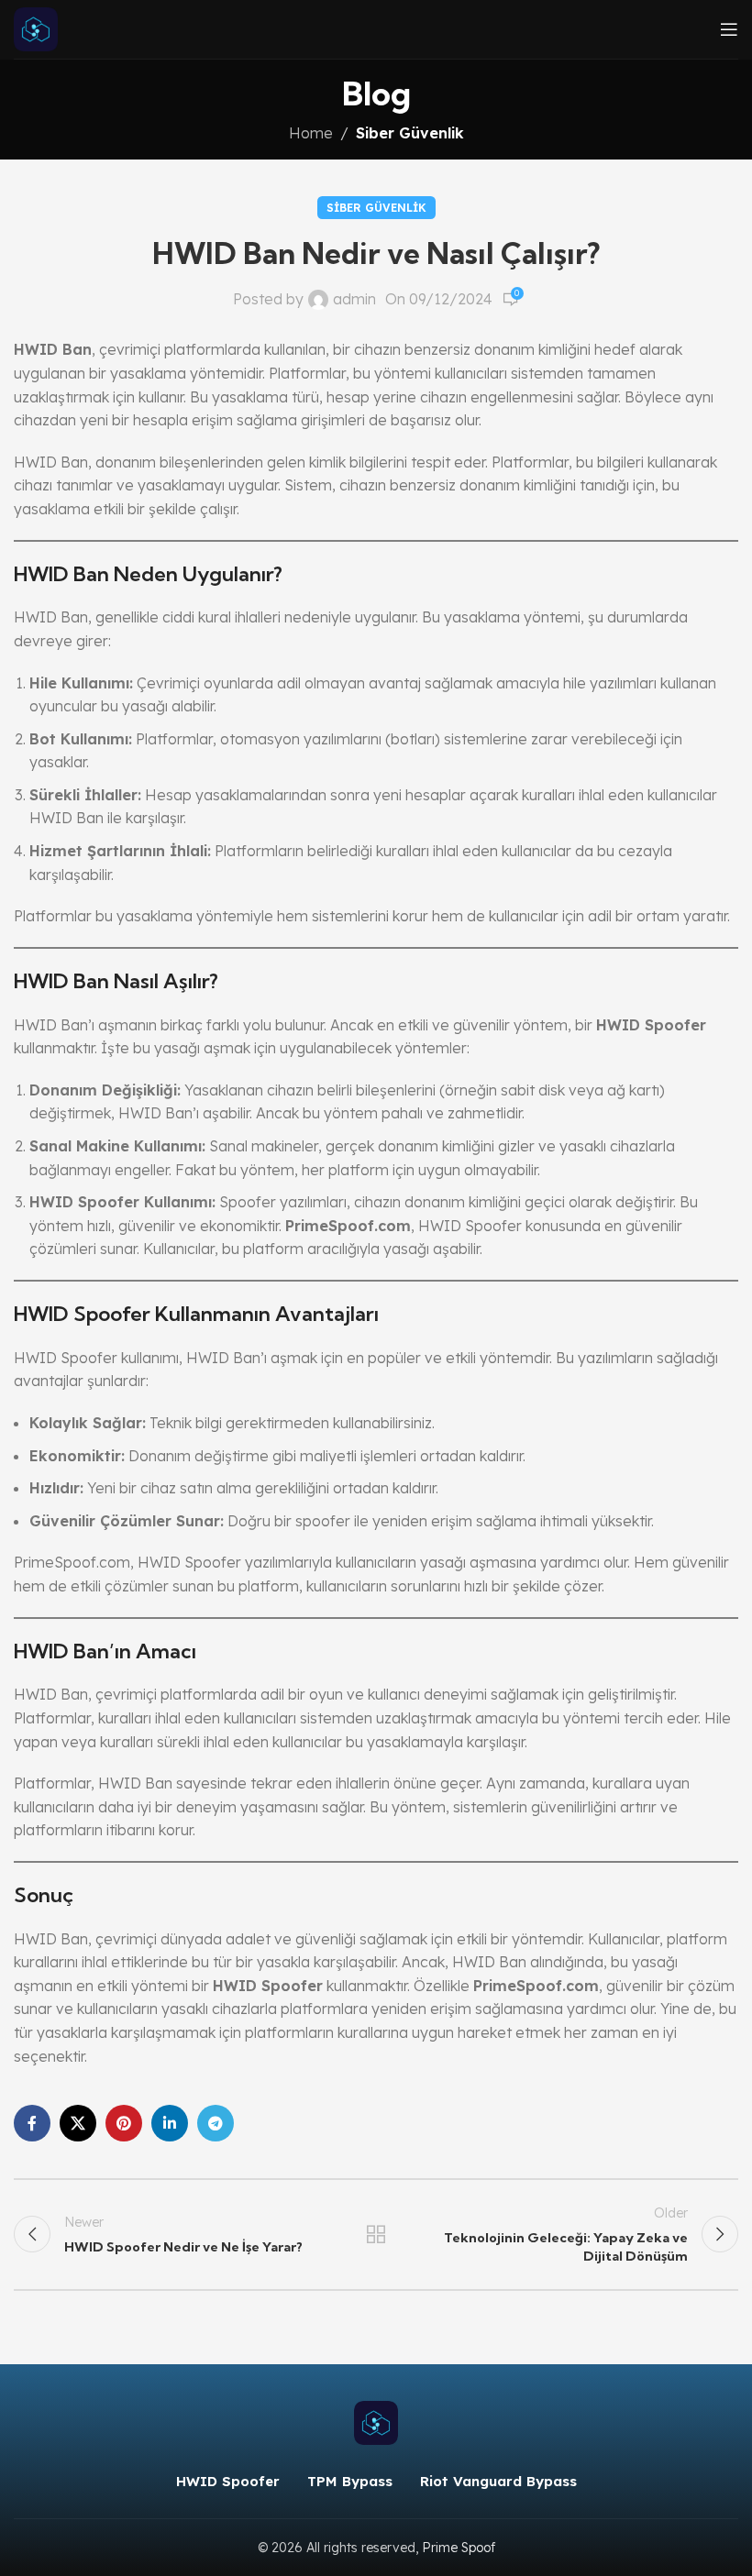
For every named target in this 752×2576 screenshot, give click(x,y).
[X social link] (78, 2123)
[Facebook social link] (32, 2123)
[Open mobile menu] (729, 29)
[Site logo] (36, 28)
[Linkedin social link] (170, 2123)
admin (354, 299)
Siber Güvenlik (410, 133)
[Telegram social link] (216, 2123)
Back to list (376, 2234)
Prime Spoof (459, 2548)
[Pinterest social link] (124, 2123)
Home (311, 133)
